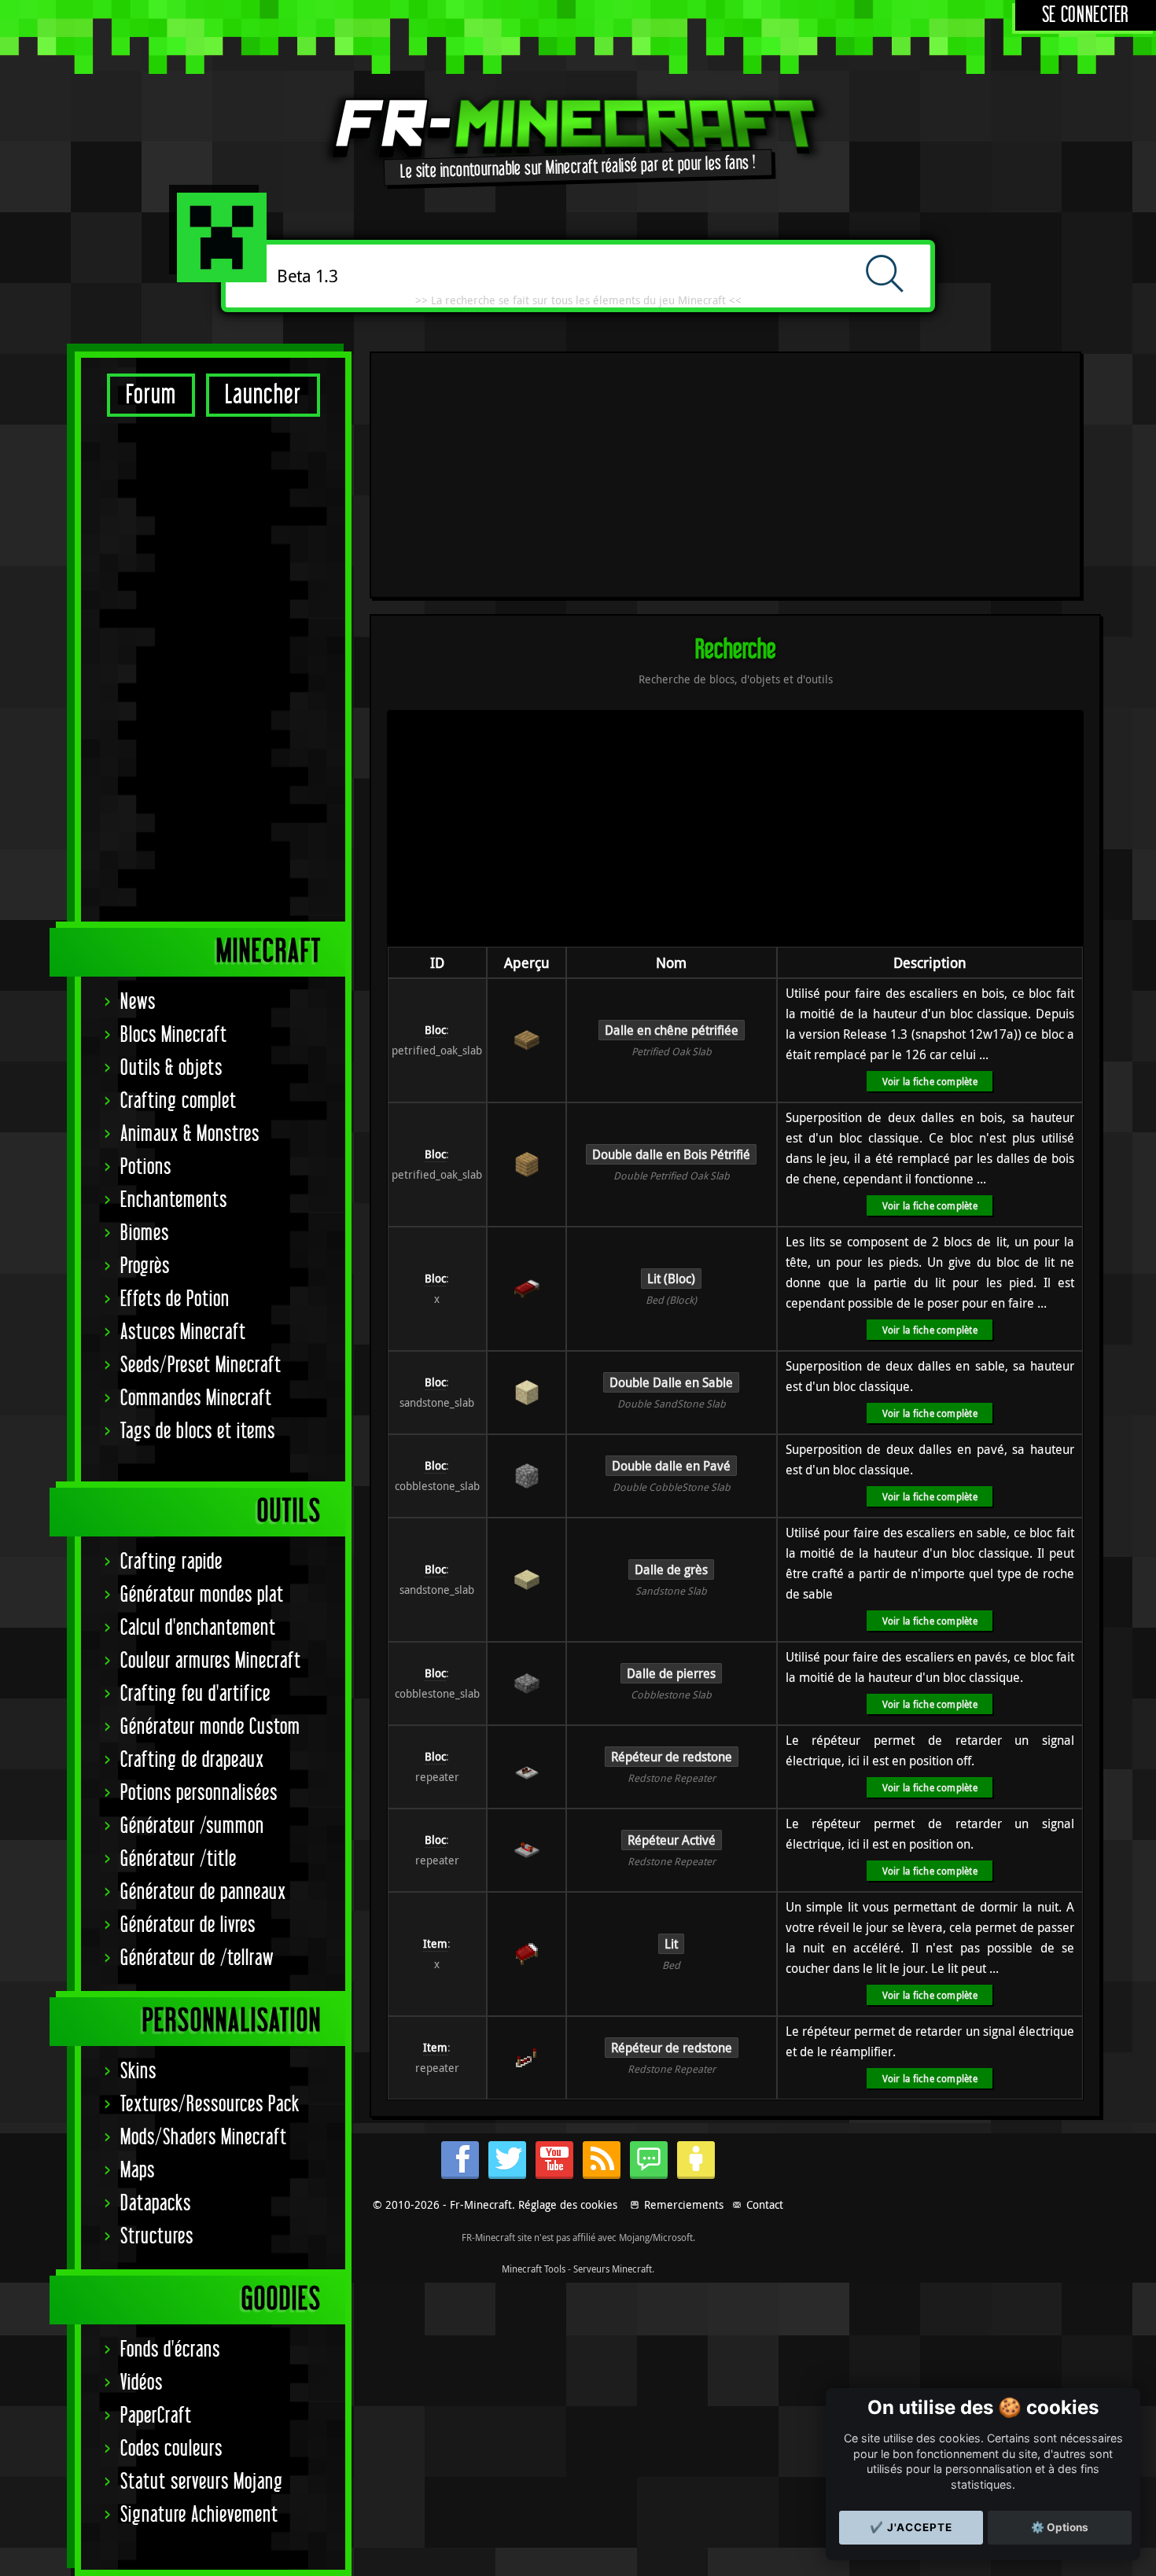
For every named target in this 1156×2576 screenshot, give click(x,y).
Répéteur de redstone (672, 1757)
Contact (765, 2204)
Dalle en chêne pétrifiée (672, 1030)
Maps (138, 2171)
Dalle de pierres (671, 1673)
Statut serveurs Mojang (202, 2482)
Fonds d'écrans (170, 2350)
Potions (146, 1167)
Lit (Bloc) (671, 1279)
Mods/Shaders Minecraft (204, 2138)
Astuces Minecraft (183, 1332)
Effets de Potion (175, 1299)
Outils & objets (171, 1068)
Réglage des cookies (568, 2204)
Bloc (435, 1030)
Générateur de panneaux (203, 1892)
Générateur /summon (192, 1826)
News (138, 1002)
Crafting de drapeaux (192, 1760)
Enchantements (174, 1200)
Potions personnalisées (199, 1793)
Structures (157, 2237)
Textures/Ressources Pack (210, 2105)
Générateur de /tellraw (197, 1958)
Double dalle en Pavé (671, 1466)
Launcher (263, 395)
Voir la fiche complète (930, 1081)
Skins (138, 2072)
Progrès (145, 1266)
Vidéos (142, 2383)
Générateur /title (179, 1859)
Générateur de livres (188, 1925)
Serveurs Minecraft (613, 2269)
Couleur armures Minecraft (211, 1661)
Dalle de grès (671, 1570)
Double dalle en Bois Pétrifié (671, 1154)
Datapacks (156, 2204)
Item (435, 1943)
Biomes (145, 1233)
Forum (151, 395)
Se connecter (1086, 15)
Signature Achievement (199, 2515)
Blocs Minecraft (174, 1035)
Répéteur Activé (672, 1840)
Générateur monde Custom (210, 1727)
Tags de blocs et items (198, 1432)
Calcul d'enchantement (198, 1628)
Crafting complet (179, 1101)
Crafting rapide (171, 1562)
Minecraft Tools (534, 2269)
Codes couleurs (171, 2449)
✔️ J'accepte (911, 2527)
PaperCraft (156, 2416)
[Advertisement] (213, 668)
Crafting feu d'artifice (195, 1694)
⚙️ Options (1060, 2527)
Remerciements (684, 2204)
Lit (671, 1944)
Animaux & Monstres (190, 1134)
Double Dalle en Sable (671, 1382)
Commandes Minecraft (196, 1398)
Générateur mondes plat (202, 1595)
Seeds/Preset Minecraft (201, 1365)
